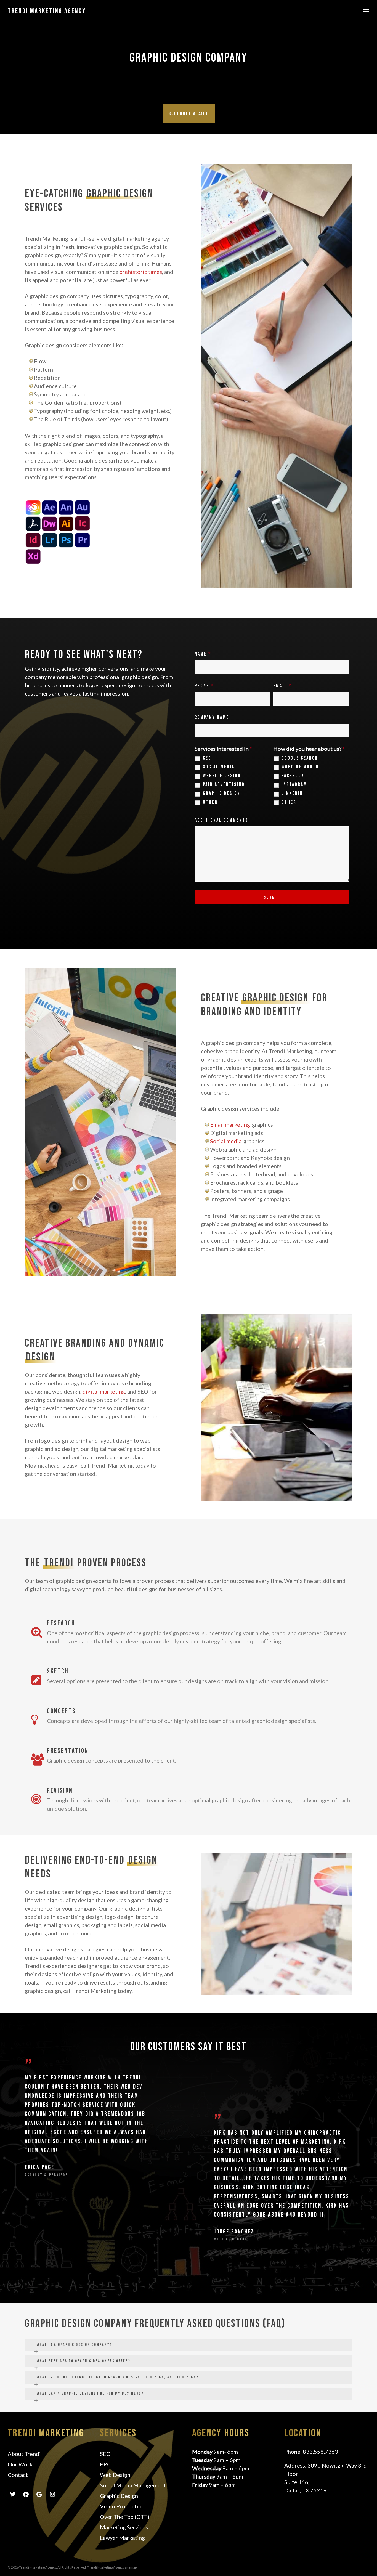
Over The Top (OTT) (125, 2517)
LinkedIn (292, 794)
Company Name (212, 717)
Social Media (219, 767)
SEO (207, 758)
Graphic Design (222, 794)
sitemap (131, 2567)
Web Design (115, 2475)
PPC (105, 2464)
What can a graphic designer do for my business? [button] (90, 2393)
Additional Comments (221, 820)
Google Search (300, 758)
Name (203, 654)
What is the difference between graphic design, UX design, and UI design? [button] (118, 2377)
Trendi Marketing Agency (47, 11)
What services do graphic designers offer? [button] (84, 2361)
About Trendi (24, 2454)
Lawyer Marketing (122, 2538)
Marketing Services (124, 2527)
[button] (366, 11)
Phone (204, 686)
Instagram (294, 785)
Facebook (293, 776)
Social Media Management (133, 2485)
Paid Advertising (224, 785)
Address (295, 2465)
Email (282, 686)
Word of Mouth (300, 767)
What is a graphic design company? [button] (75, 2345)
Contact (18, 2475)
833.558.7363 (320, 2452)
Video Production (122, 2506)
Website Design (222, 776)
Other (210, 802)
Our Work (20, 2464)
